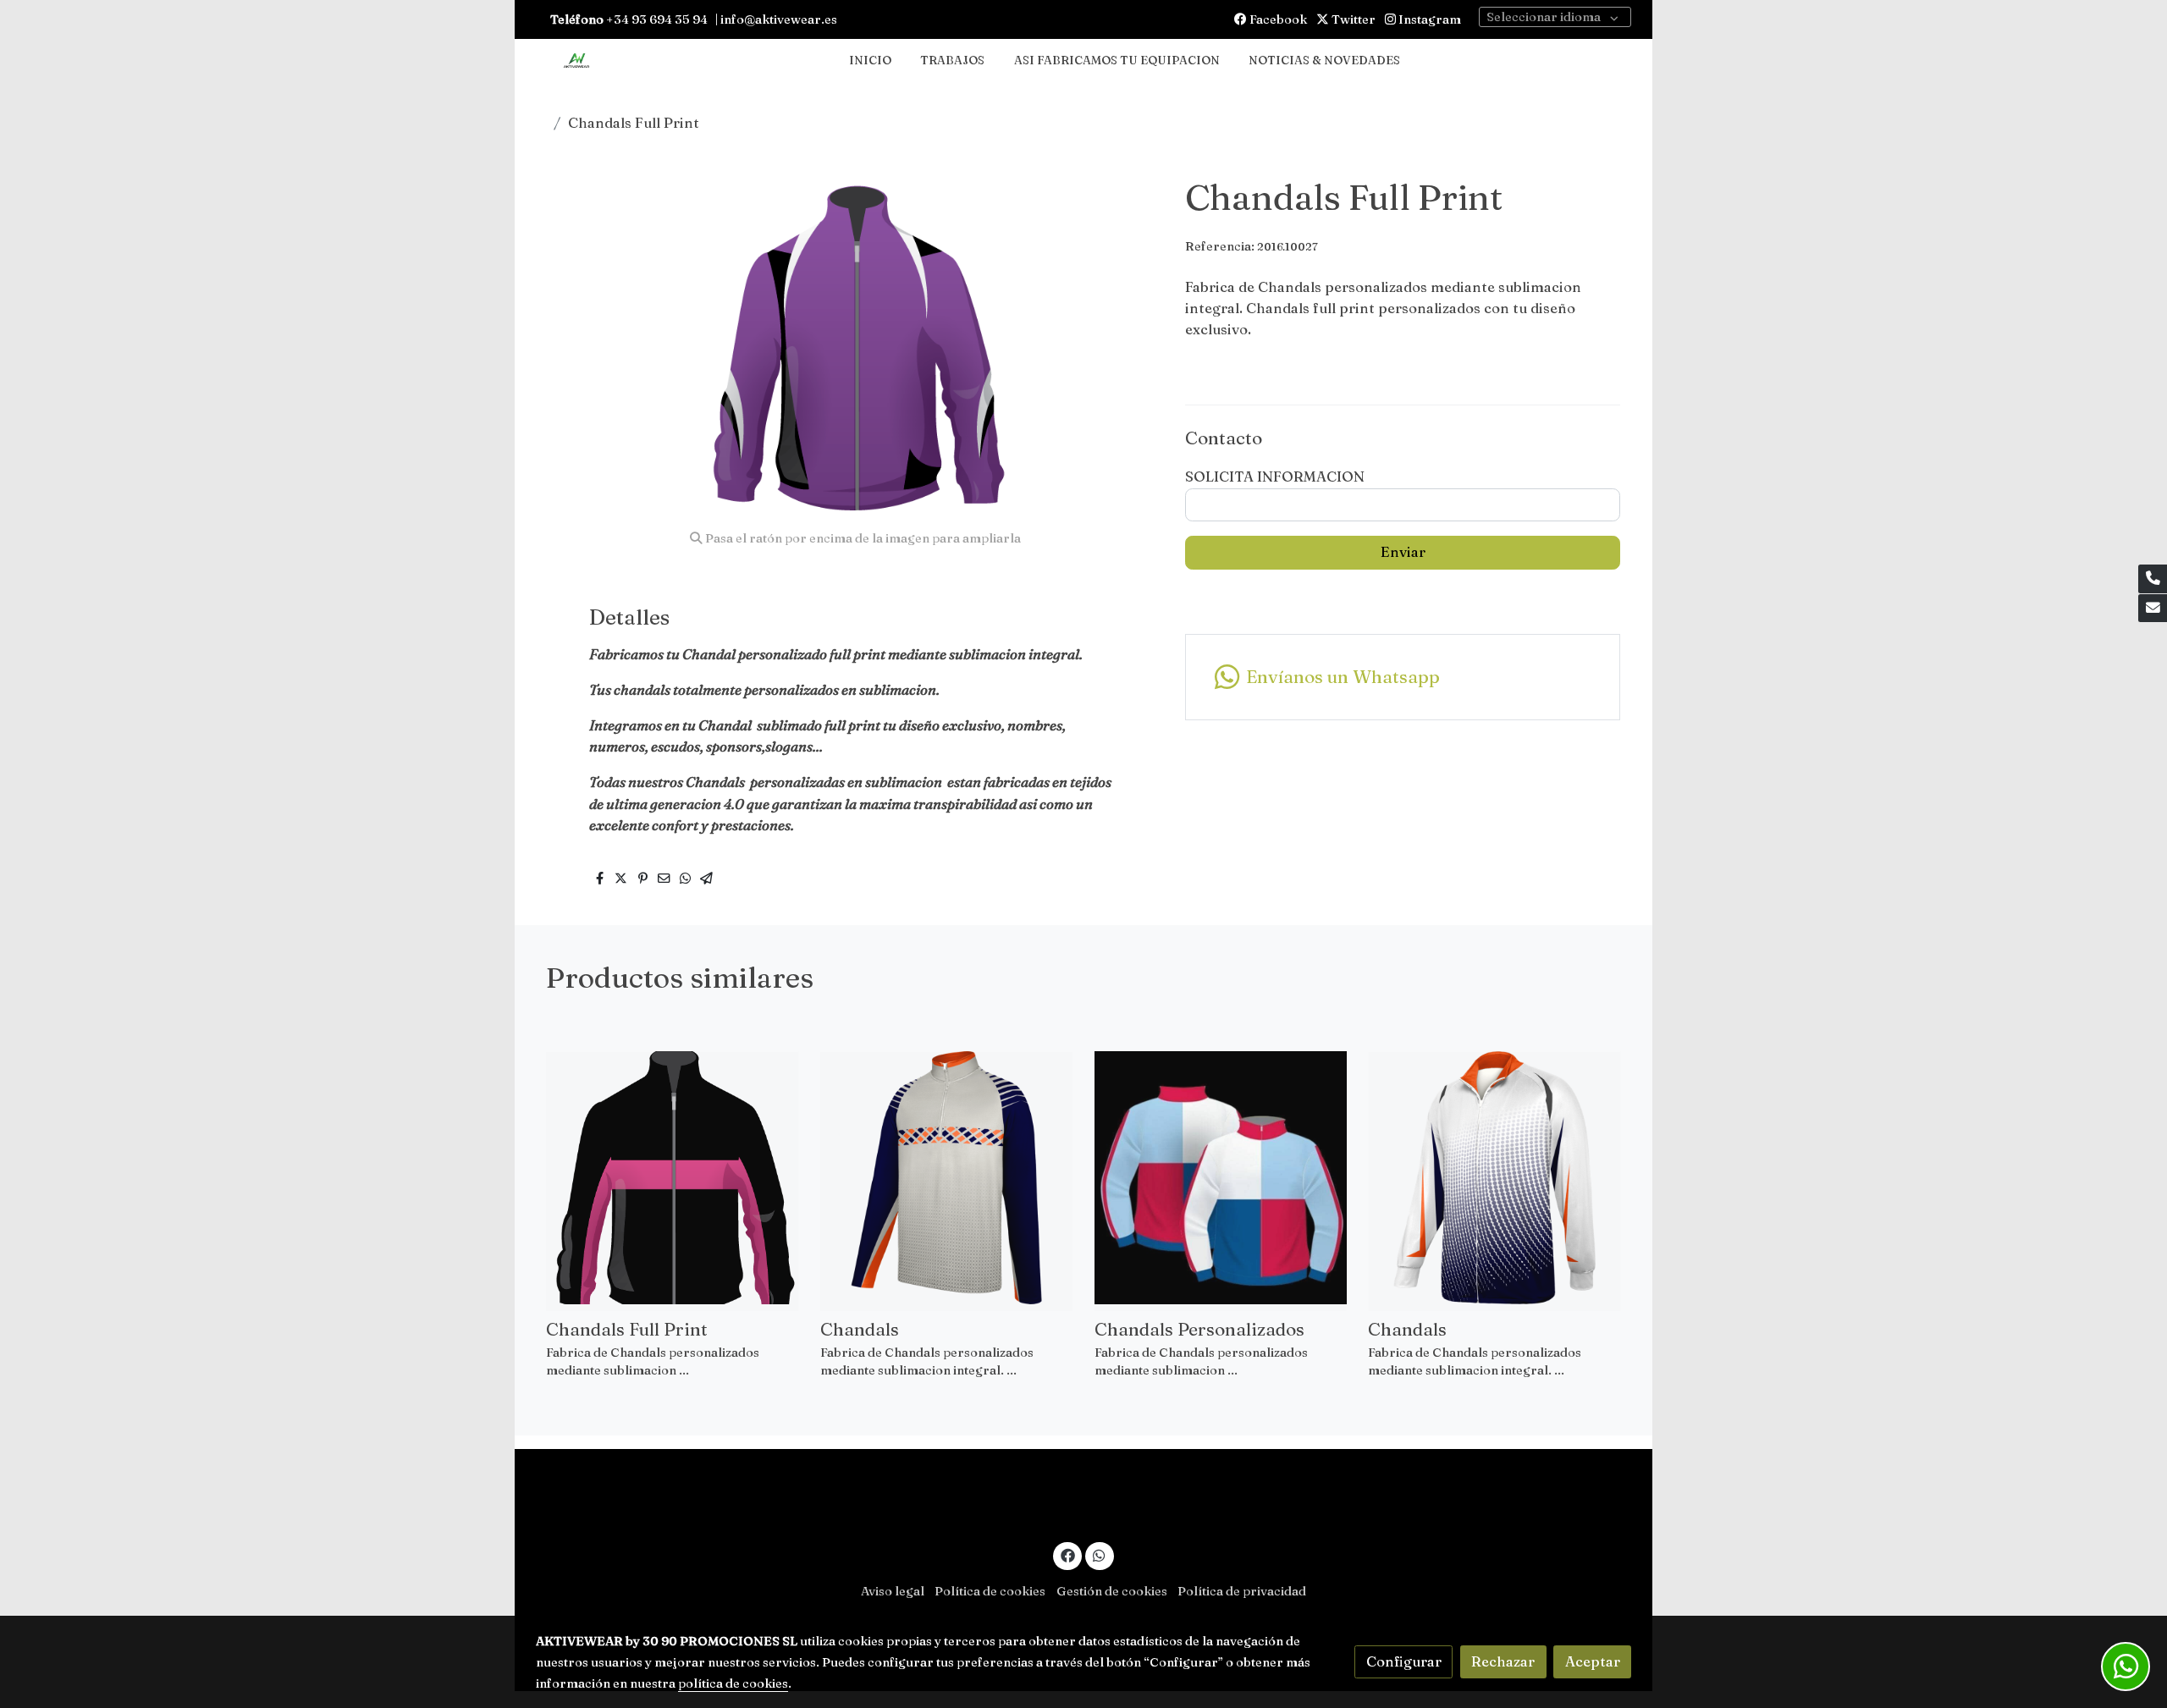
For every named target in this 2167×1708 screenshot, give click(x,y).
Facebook (1277, 19)
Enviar (1403, 552)
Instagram (1428, 19)
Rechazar (1503, 1661)
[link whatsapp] (1100, 1554)
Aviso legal (893, 1591)
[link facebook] (1067, 1554)
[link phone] (2153, 579)
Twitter (1352, 19)
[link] (576, 61)
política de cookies (733, 1683)
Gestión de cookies (1112, 1591)
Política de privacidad (1242, 1591)
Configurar (1404, 1661)
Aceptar (1593, 1661)
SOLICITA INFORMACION (1275, 477)
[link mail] (2153, 609)
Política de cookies (990, 1591)
